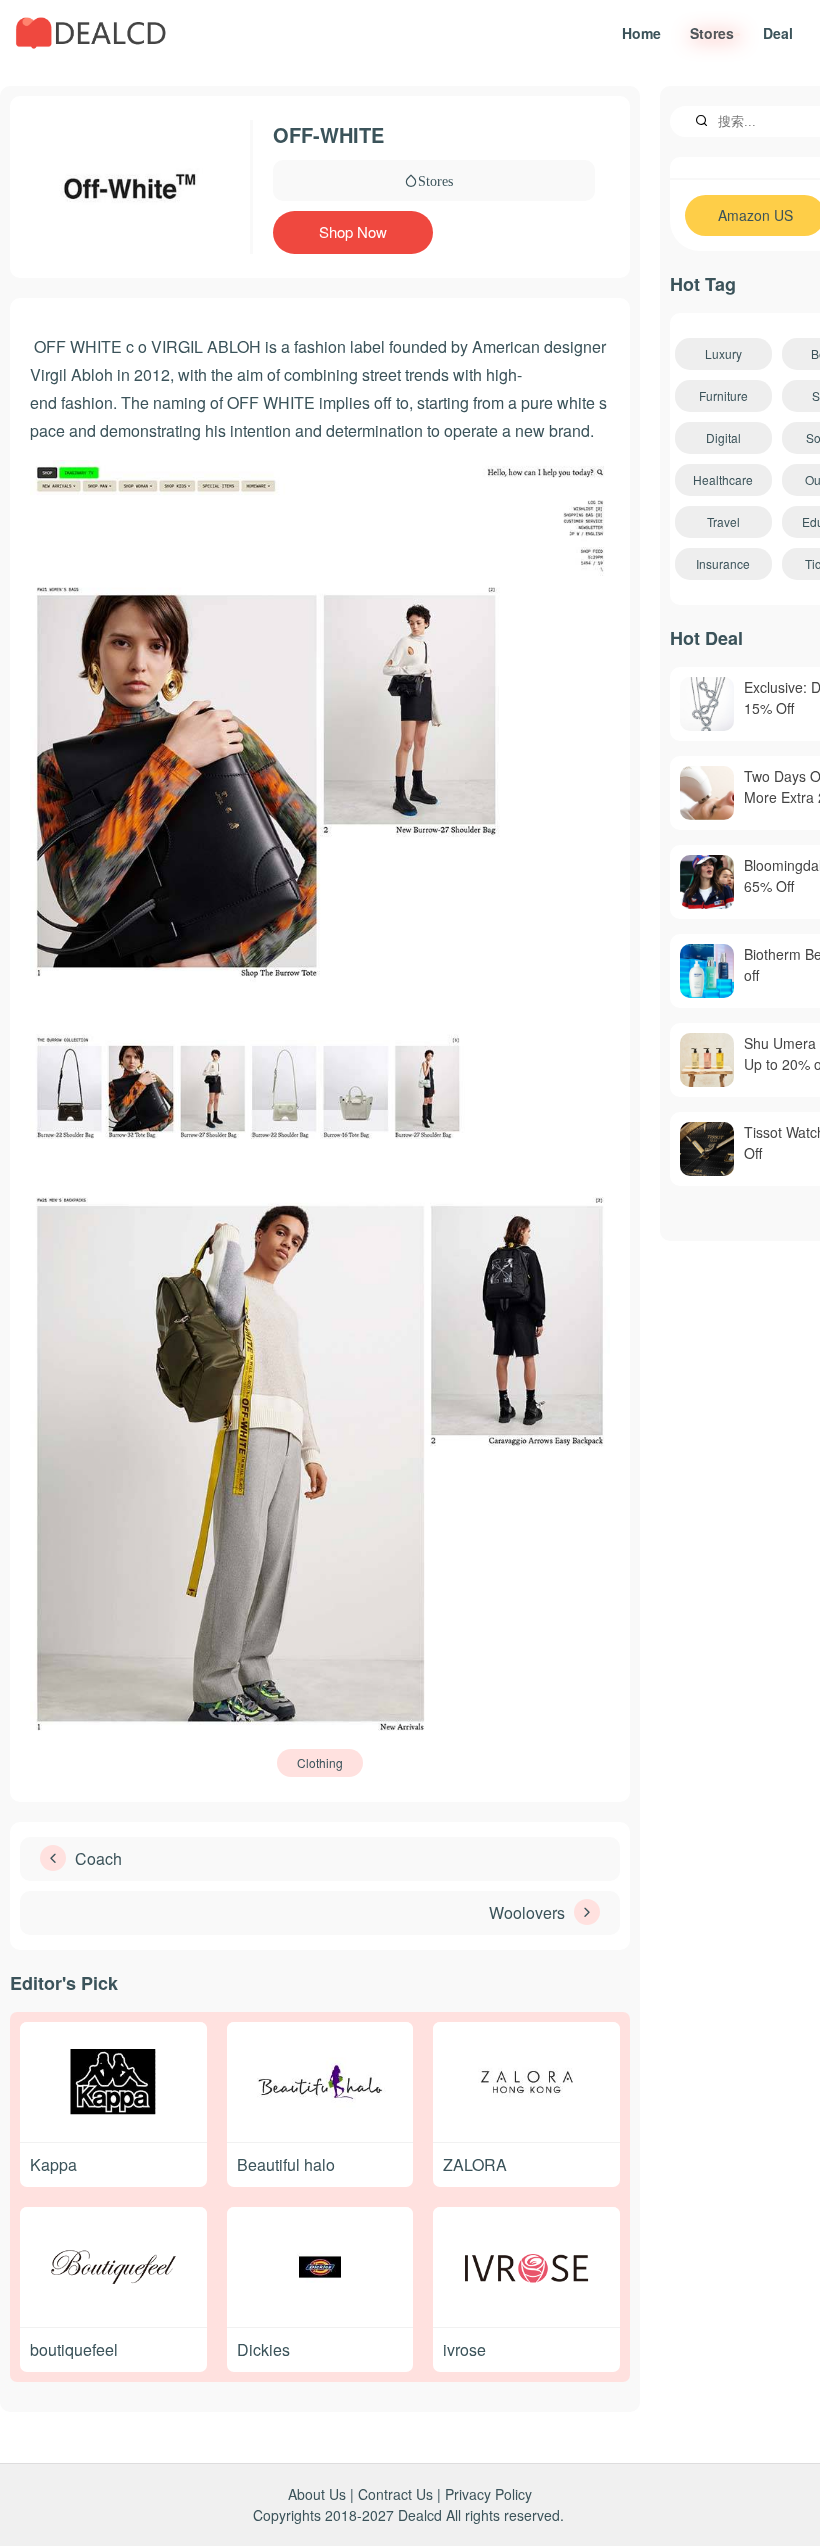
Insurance (723, 563)
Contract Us (395, 2494)
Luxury (723, 353)
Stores (435, 180)
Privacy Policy (488, 2494)
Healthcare (723, 479)
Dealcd (420, 2515)
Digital (723, 437)
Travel (723, 521)
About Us (317, 2494)
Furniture (723, 395)
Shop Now (353, 231)
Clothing (320, 1762)
